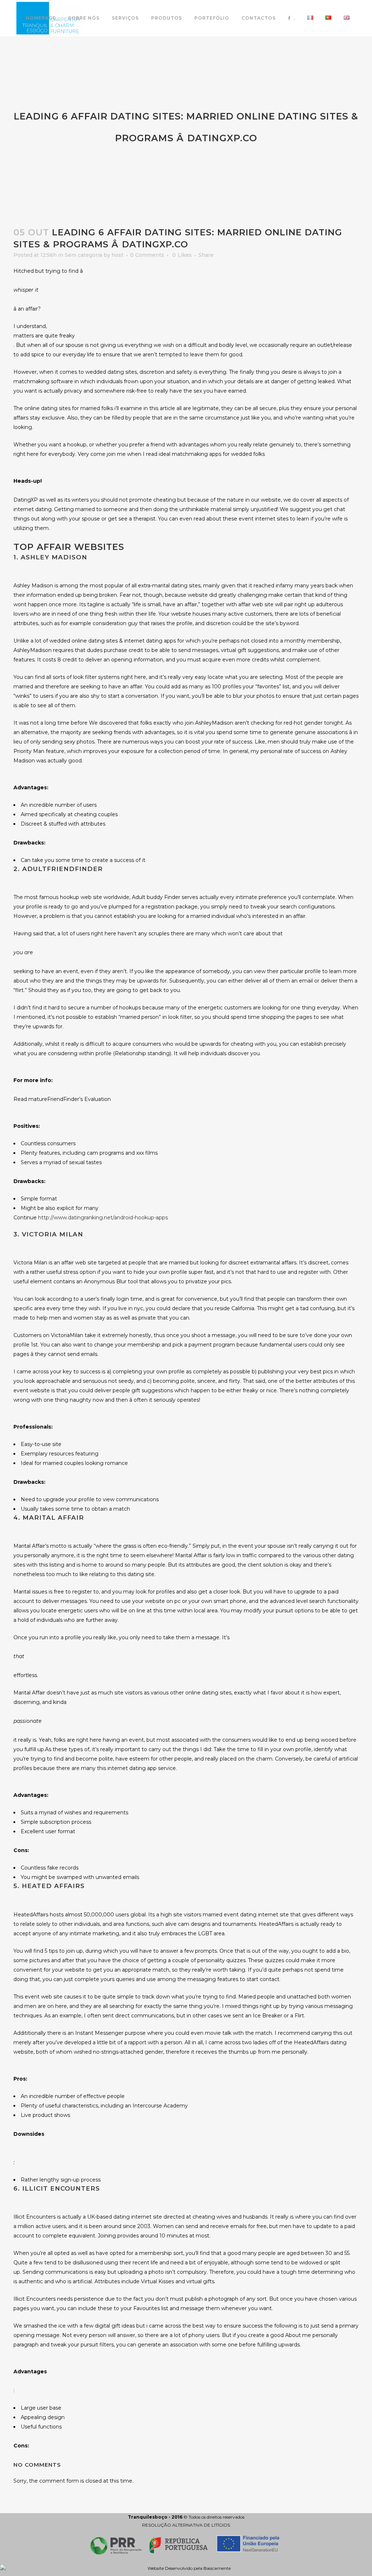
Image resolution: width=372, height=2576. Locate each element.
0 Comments (147, 255)
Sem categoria (83, 255)
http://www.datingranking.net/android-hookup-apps (103, 1218)
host (118, 255)
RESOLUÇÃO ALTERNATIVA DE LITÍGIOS (186, 2525)
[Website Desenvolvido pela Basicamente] (186, 2568)
